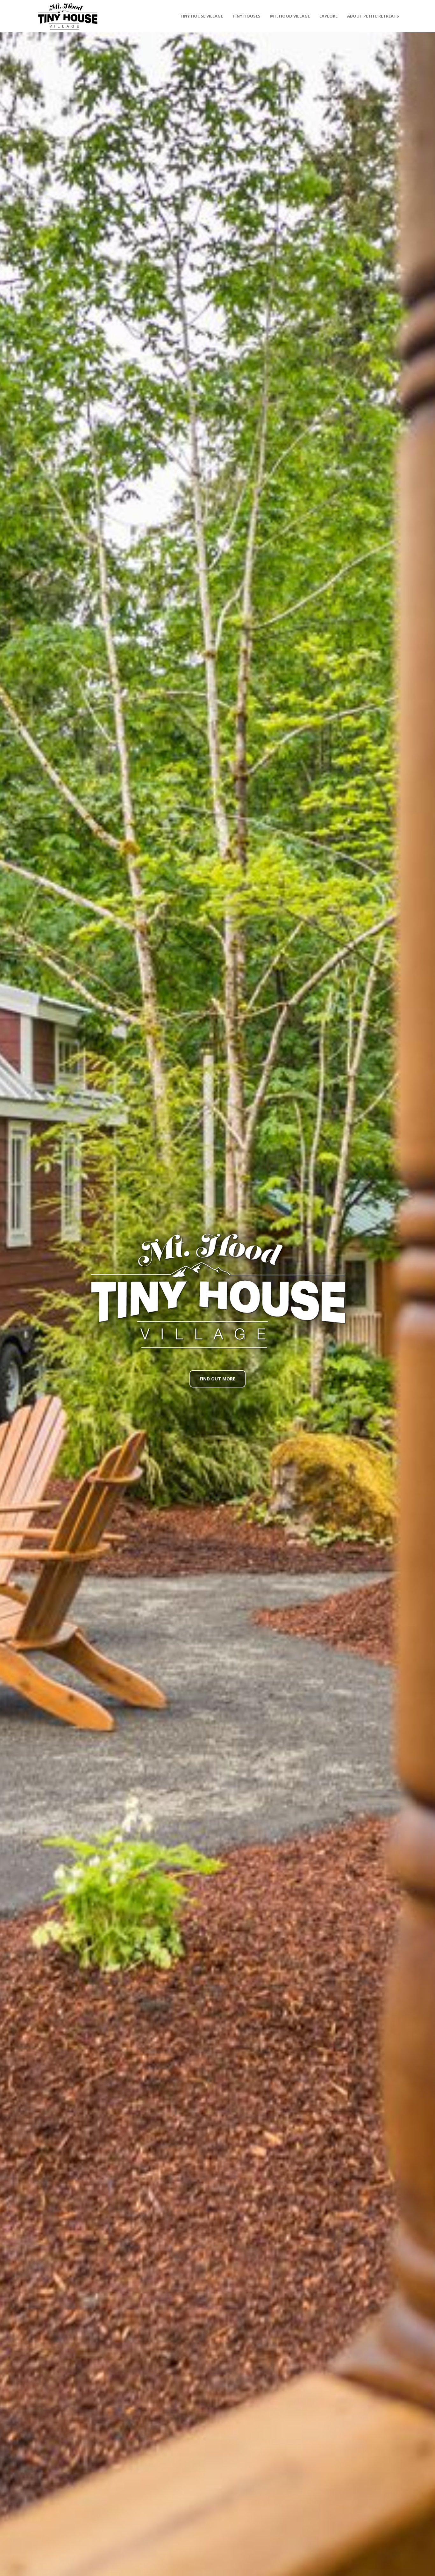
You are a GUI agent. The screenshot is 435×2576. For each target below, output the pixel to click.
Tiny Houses (246, 16)
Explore (328, 16)
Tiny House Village (201, 16)
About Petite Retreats (373, 16)
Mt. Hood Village (290, 16)
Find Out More (217, 1379)
